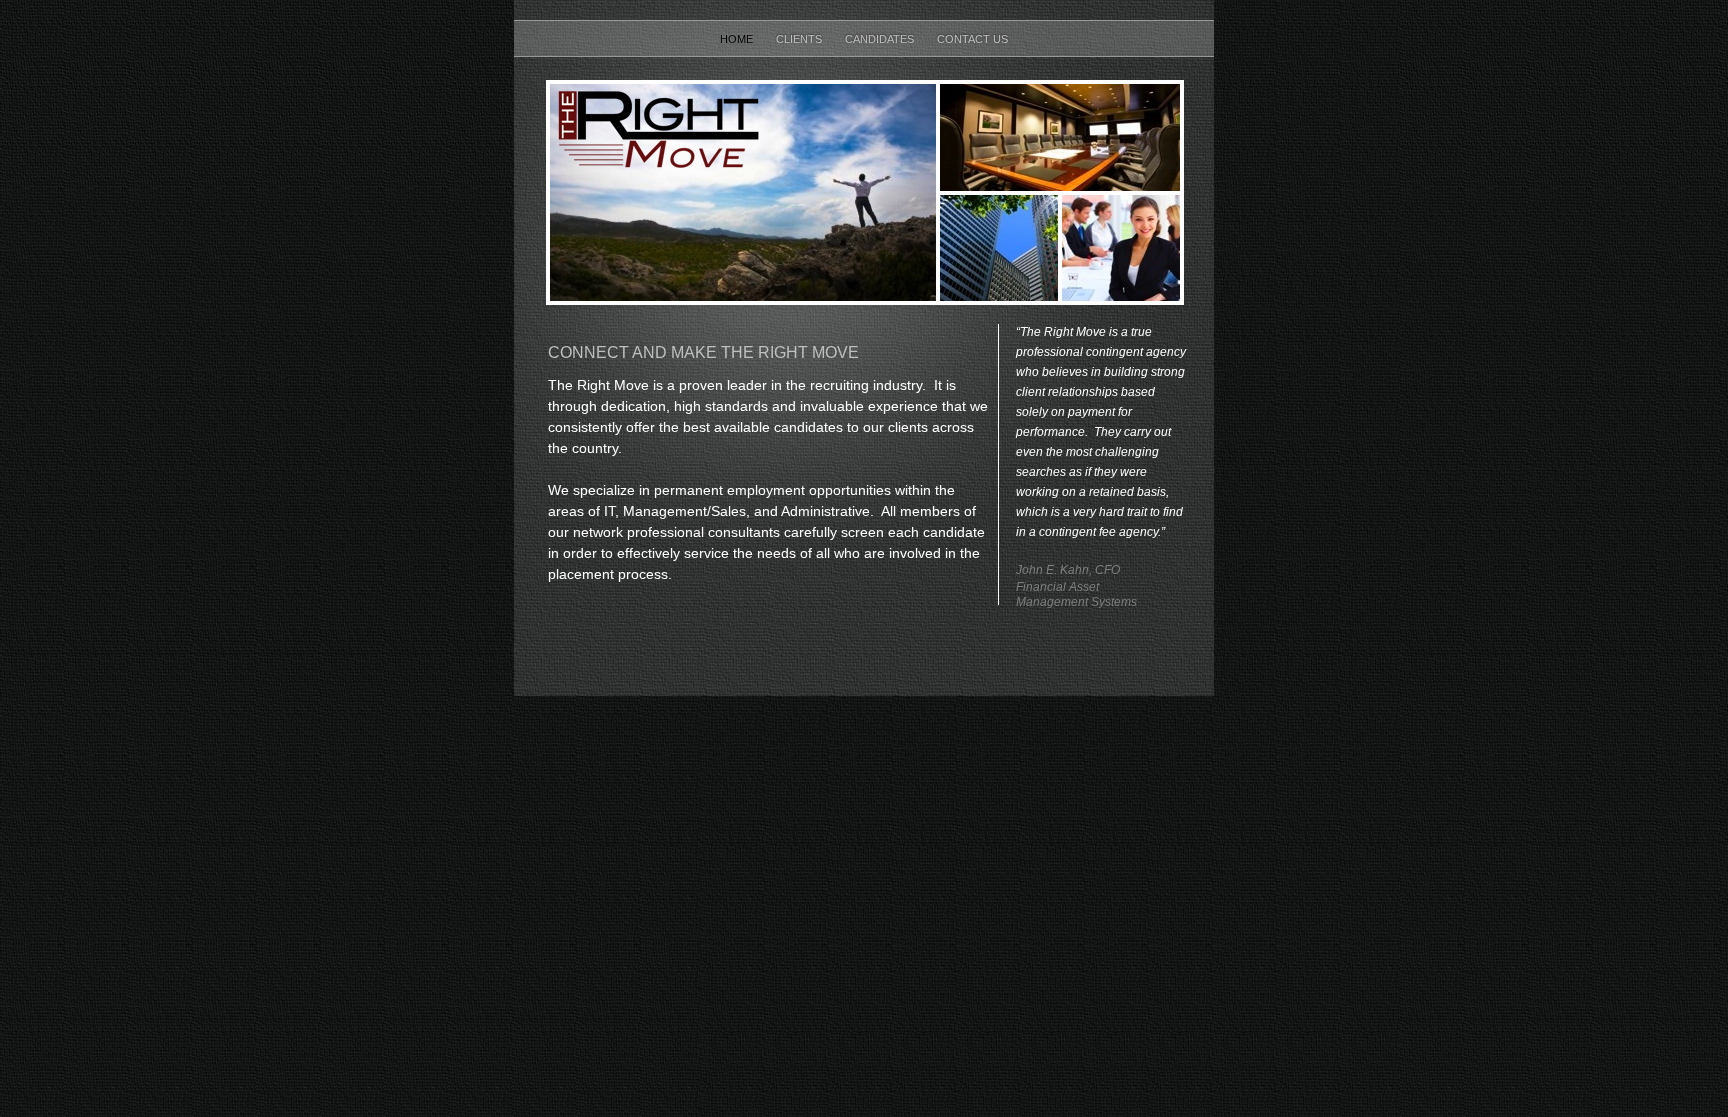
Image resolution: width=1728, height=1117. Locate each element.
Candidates (881, 39)
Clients (800, 39)
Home (738, 39)
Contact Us (972, 39)
